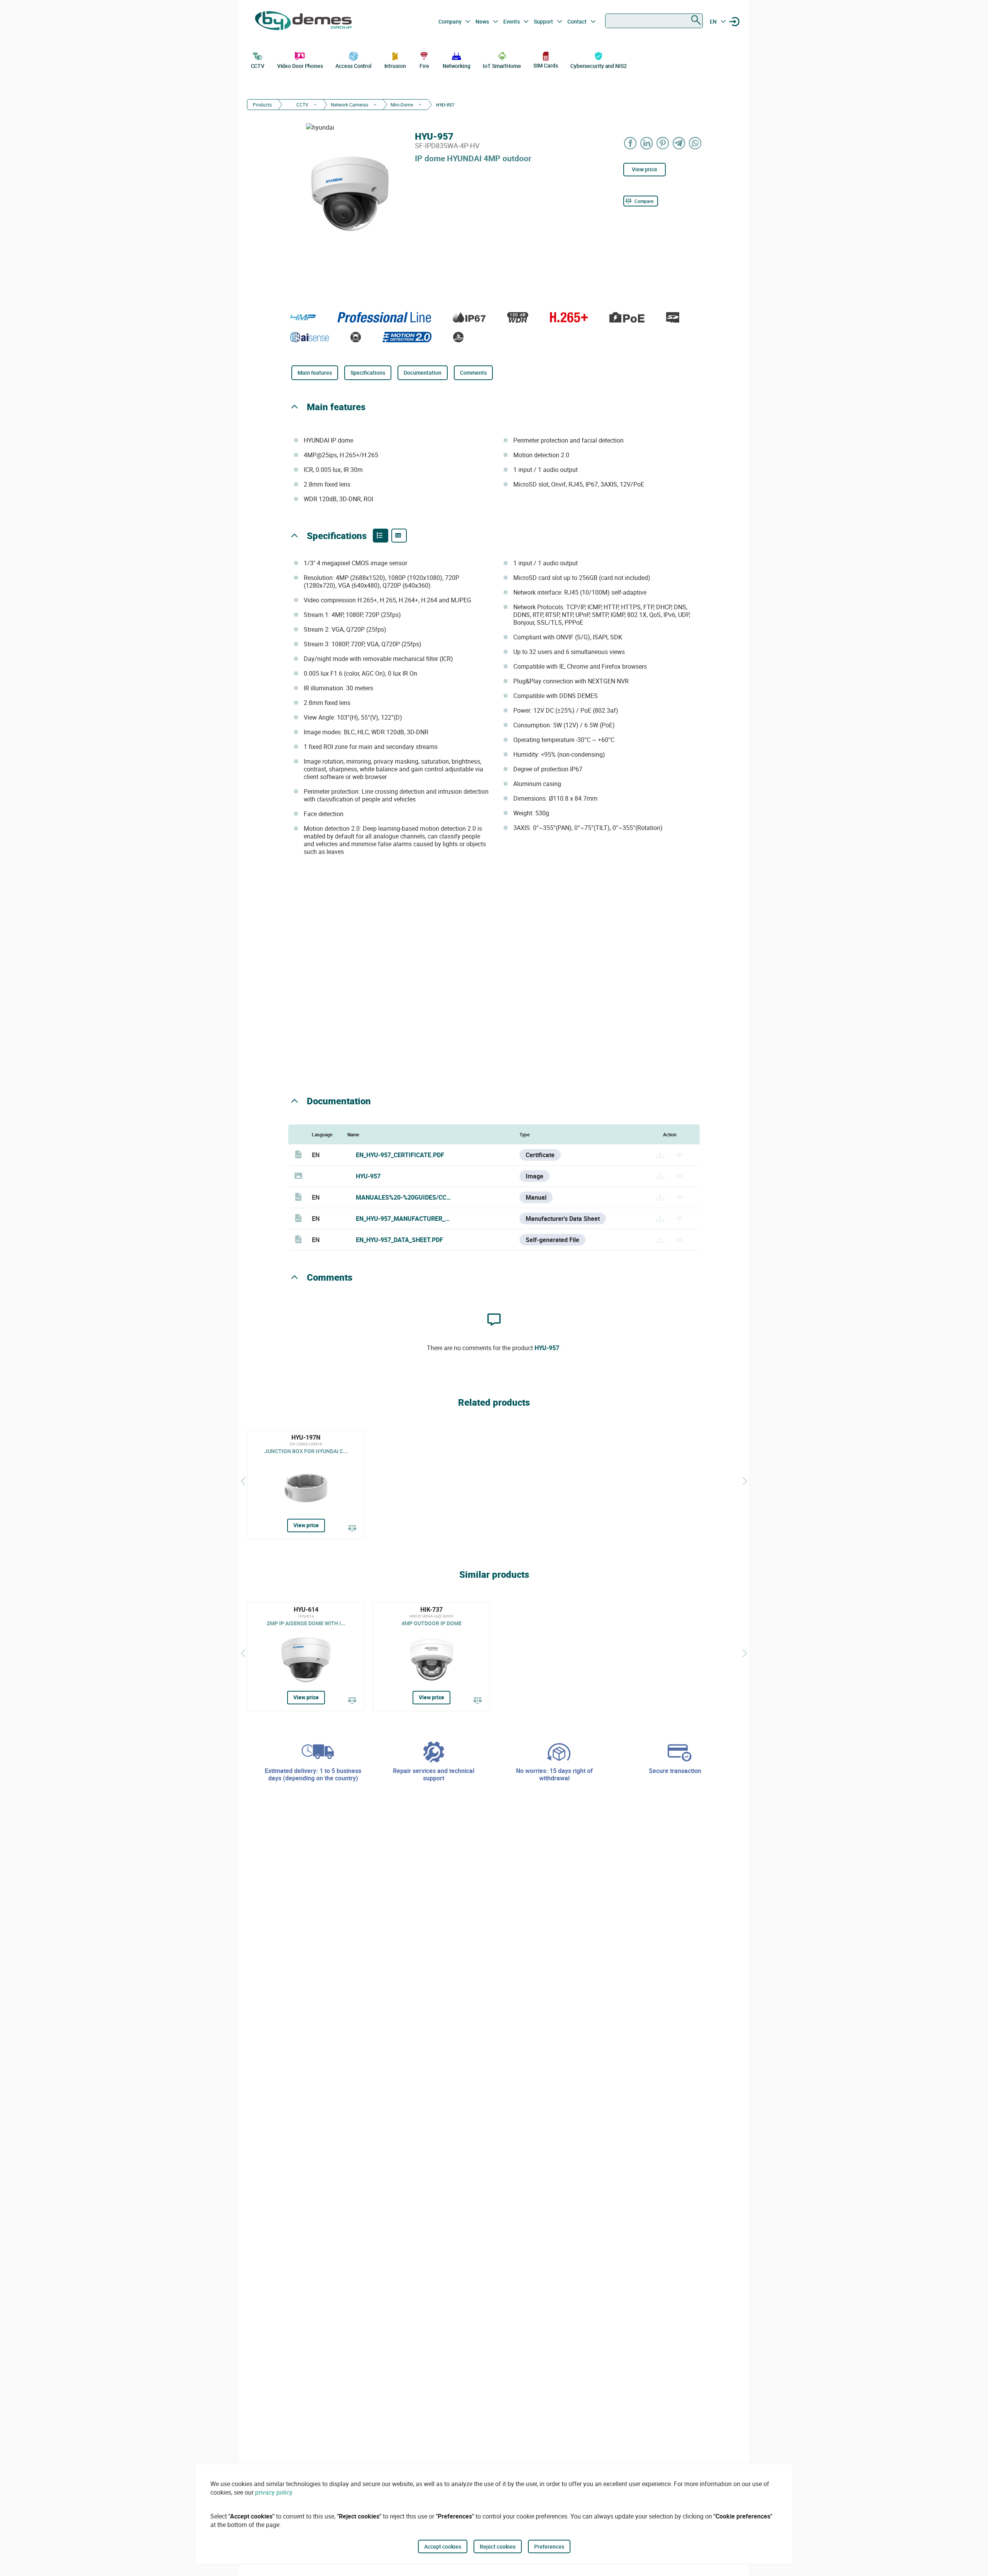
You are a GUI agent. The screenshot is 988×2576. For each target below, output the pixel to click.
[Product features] (381, 536)
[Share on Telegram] (679, 143)
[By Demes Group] (303, 22)
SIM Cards (546, 65)
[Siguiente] (745, 1481)
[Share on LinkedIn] (647, 143)
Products (262, 105)
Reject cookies (498, 2546)
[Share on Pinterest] (663, 143)
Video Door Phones (300, 66)
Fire (424, 66)
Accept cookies (443, 2546)
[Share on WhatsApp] (695, 143)
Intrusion (395, 66)
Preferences (549, 2546)
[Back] (243, 1481)
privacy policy (274, 2492)
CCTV (258, 66)
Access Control (354, 66)
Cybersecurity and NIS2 (599, 66)
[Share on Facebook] (631, 143)
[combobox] (654, 21)
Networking (457, 66)
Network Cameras (349, 105)
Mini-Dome (402, 105)
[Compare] (352, 1529)
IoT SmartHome (502, 66)
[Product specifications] (399, 536)
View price (645, 169)
